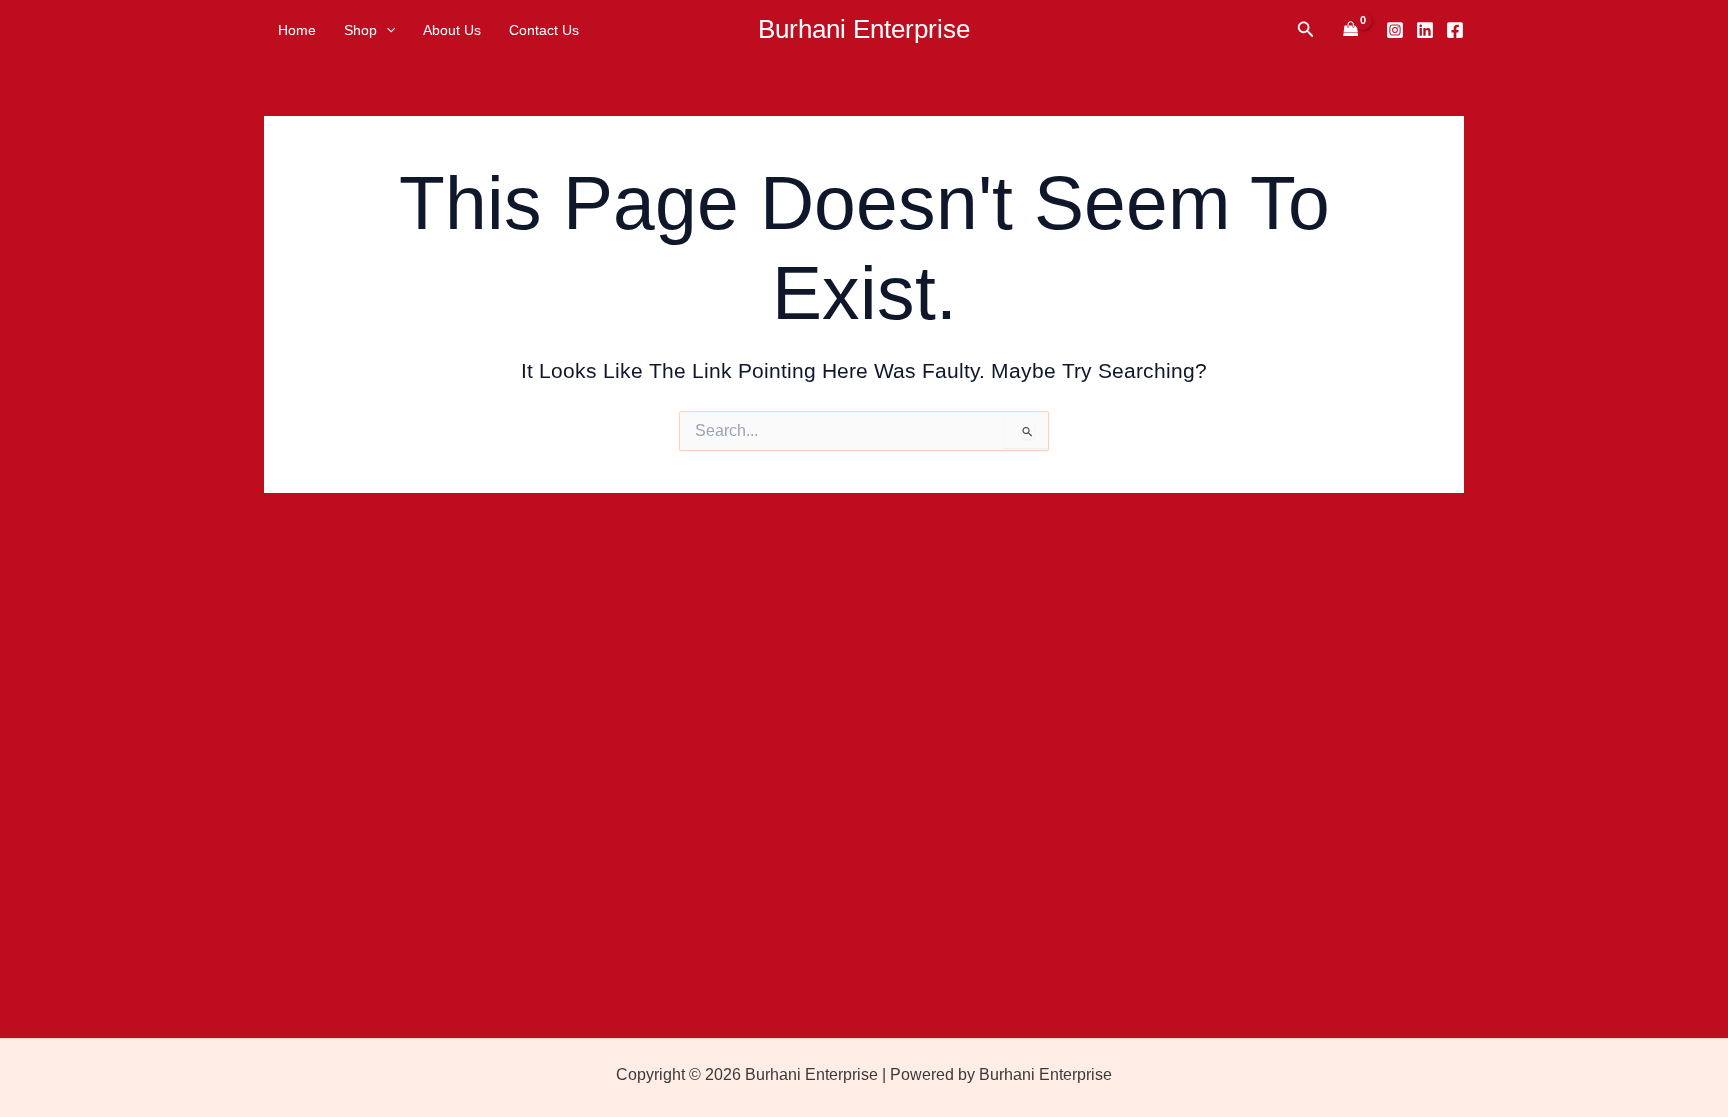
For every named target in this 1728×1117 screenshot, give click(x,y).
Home (297, 30)
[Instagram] (1395, 30)
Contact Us (544, 30)
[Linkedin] (1425, 30)
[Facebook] (1455, 30)
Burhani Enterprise (864, 29)
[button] (386, 30)
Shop (360, 30)
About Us (452, 30)
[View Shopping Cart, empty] (1350, 29)
